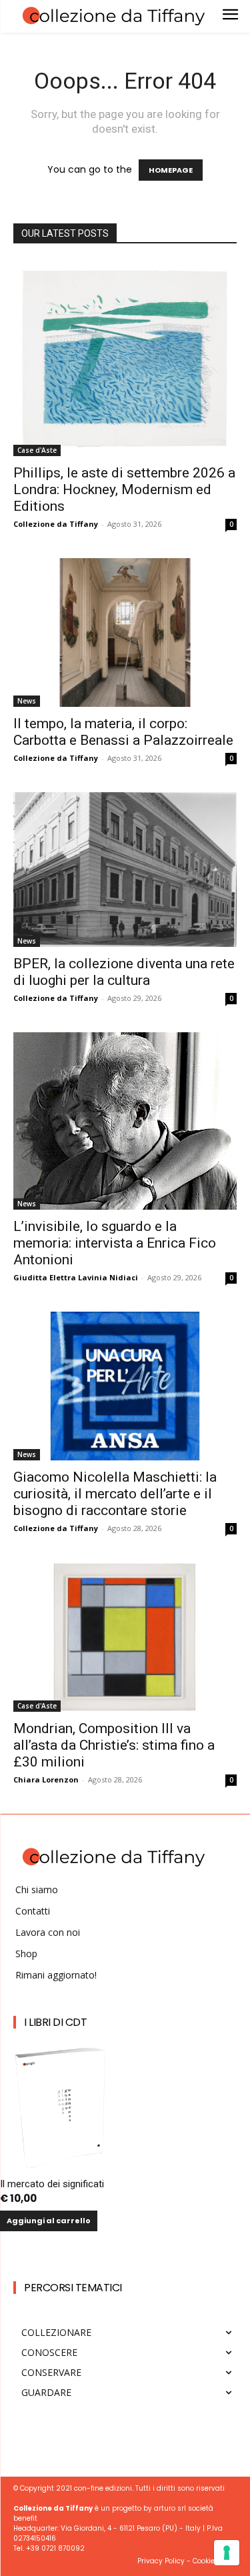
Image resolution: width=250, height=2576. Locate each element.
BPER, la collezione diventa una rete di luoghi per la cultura (124, 972)
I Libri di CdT (55, 2022)
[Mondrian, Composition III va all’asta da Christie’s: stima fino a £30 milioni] (125, 1637)
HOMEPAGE (171, 170)
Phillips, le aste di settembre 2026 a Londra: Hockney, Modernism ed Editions (124, 489)
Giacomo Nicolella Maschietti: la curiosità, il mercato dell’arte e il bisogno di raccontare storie (115, 1494)
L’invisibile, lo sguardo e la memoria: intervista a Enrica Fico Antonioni (115, 1243)
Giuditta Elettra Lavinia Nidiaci (76, 1277)
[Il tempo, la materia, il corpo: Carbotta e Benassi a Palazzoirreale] (125, 632)
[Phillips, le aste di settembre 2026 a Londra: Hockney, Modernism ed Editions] (125, 358)
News (27, 701)
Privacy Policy (161, 2561)
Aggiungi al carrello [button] (49, 2221)
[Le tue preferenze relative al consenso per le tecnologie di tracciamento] (227, 2553)
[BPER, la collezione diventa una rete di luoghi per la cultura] (125, 870)
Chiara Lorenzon (46, 1779)
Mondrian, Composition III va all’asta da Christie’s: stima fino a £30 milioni (114, 1745)
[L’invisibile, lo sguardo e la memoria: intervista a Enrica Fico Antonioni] (125, 1121)
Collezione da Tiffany (56, 524)
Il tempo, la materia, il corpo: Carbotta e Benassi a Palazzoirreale (123, 732)
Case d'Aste (37, 450)
